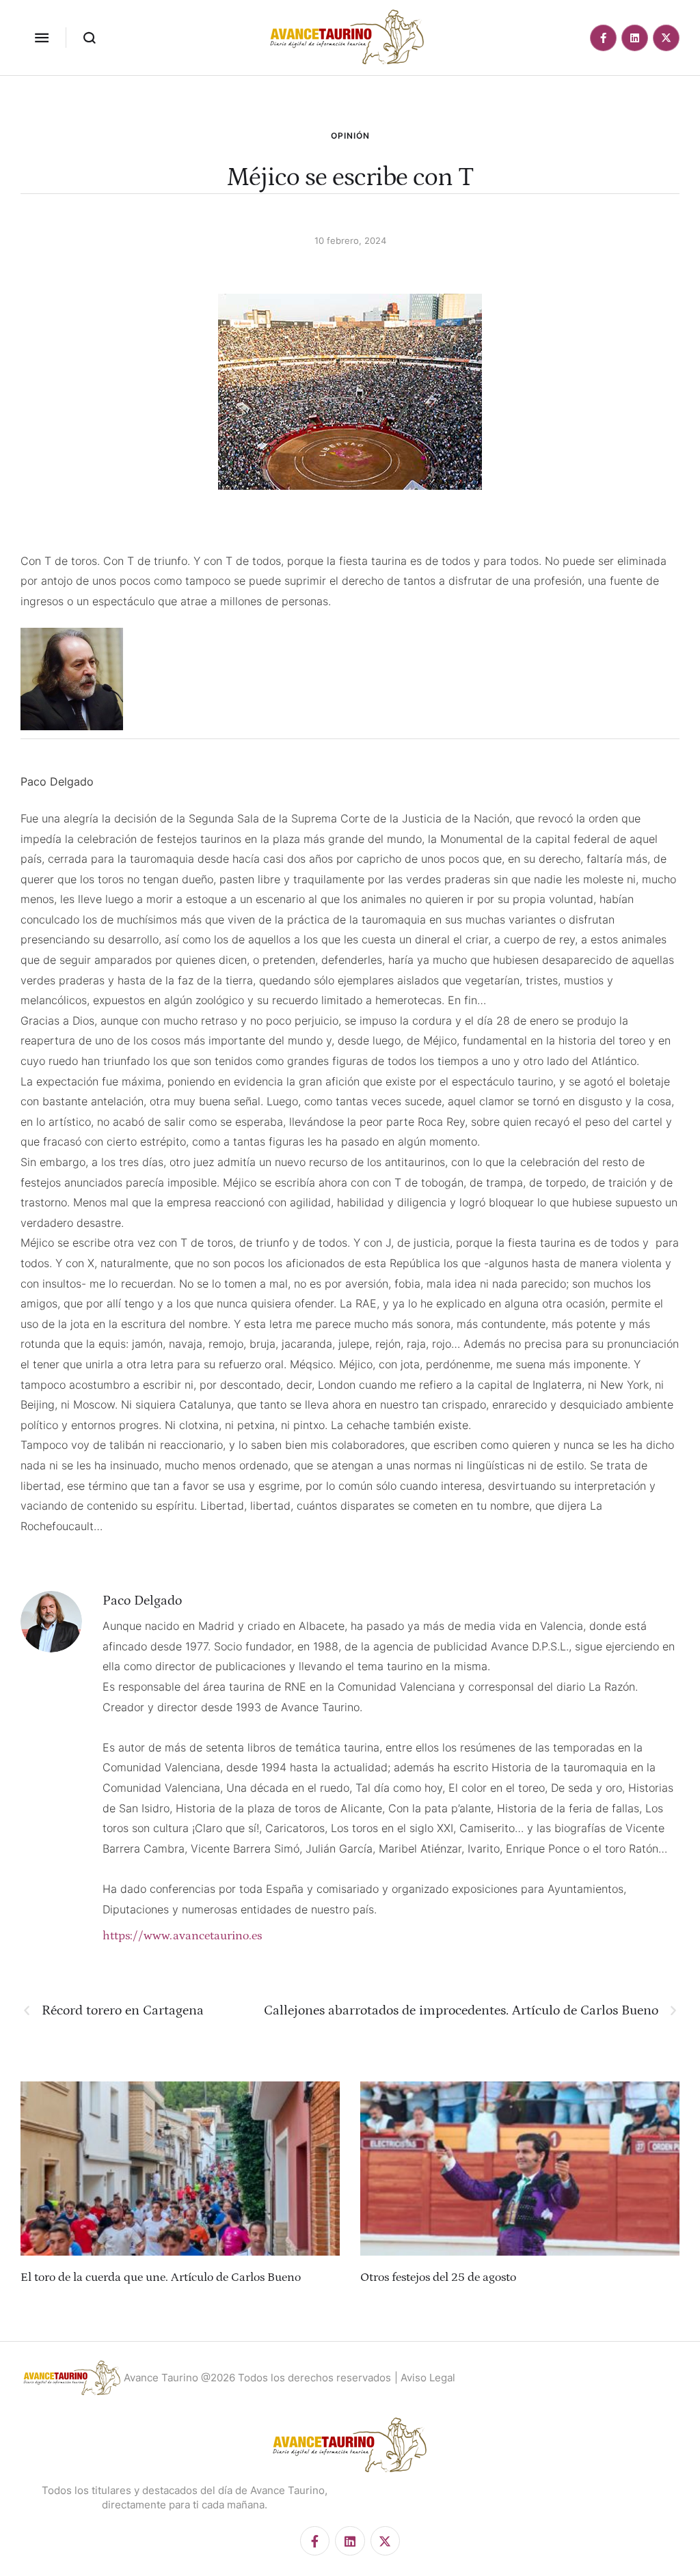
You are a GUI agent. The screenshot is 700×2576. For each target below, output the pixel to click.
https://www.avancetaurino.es (182, 1936)
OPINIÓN (350, 136)
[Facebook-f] (603, 38)
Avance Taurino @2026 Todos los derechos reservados (257, 2378)
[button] (42, 38)
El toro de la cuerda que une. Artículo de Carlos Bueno (161, 2277)
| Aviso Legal (425, 2378)
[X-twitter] (666, 38)
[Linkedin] (635, 38)
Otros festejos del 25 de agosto (438, 2277)
